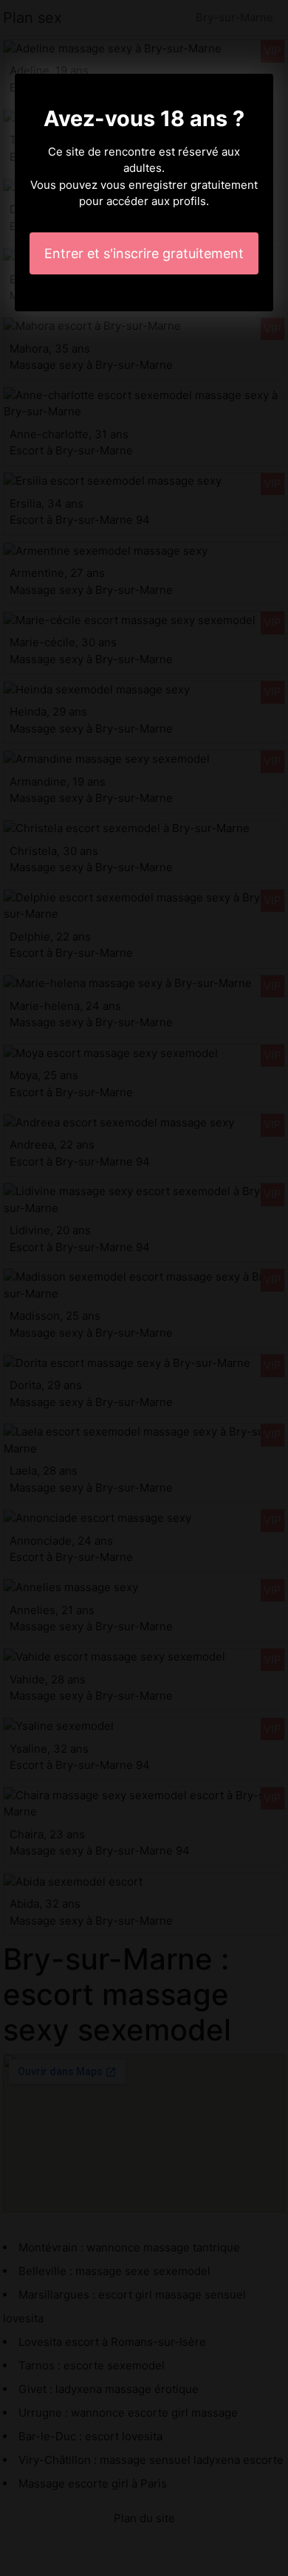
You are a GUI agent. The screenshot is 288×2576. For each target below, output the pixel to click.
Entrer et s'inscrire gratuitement (144, 253)
